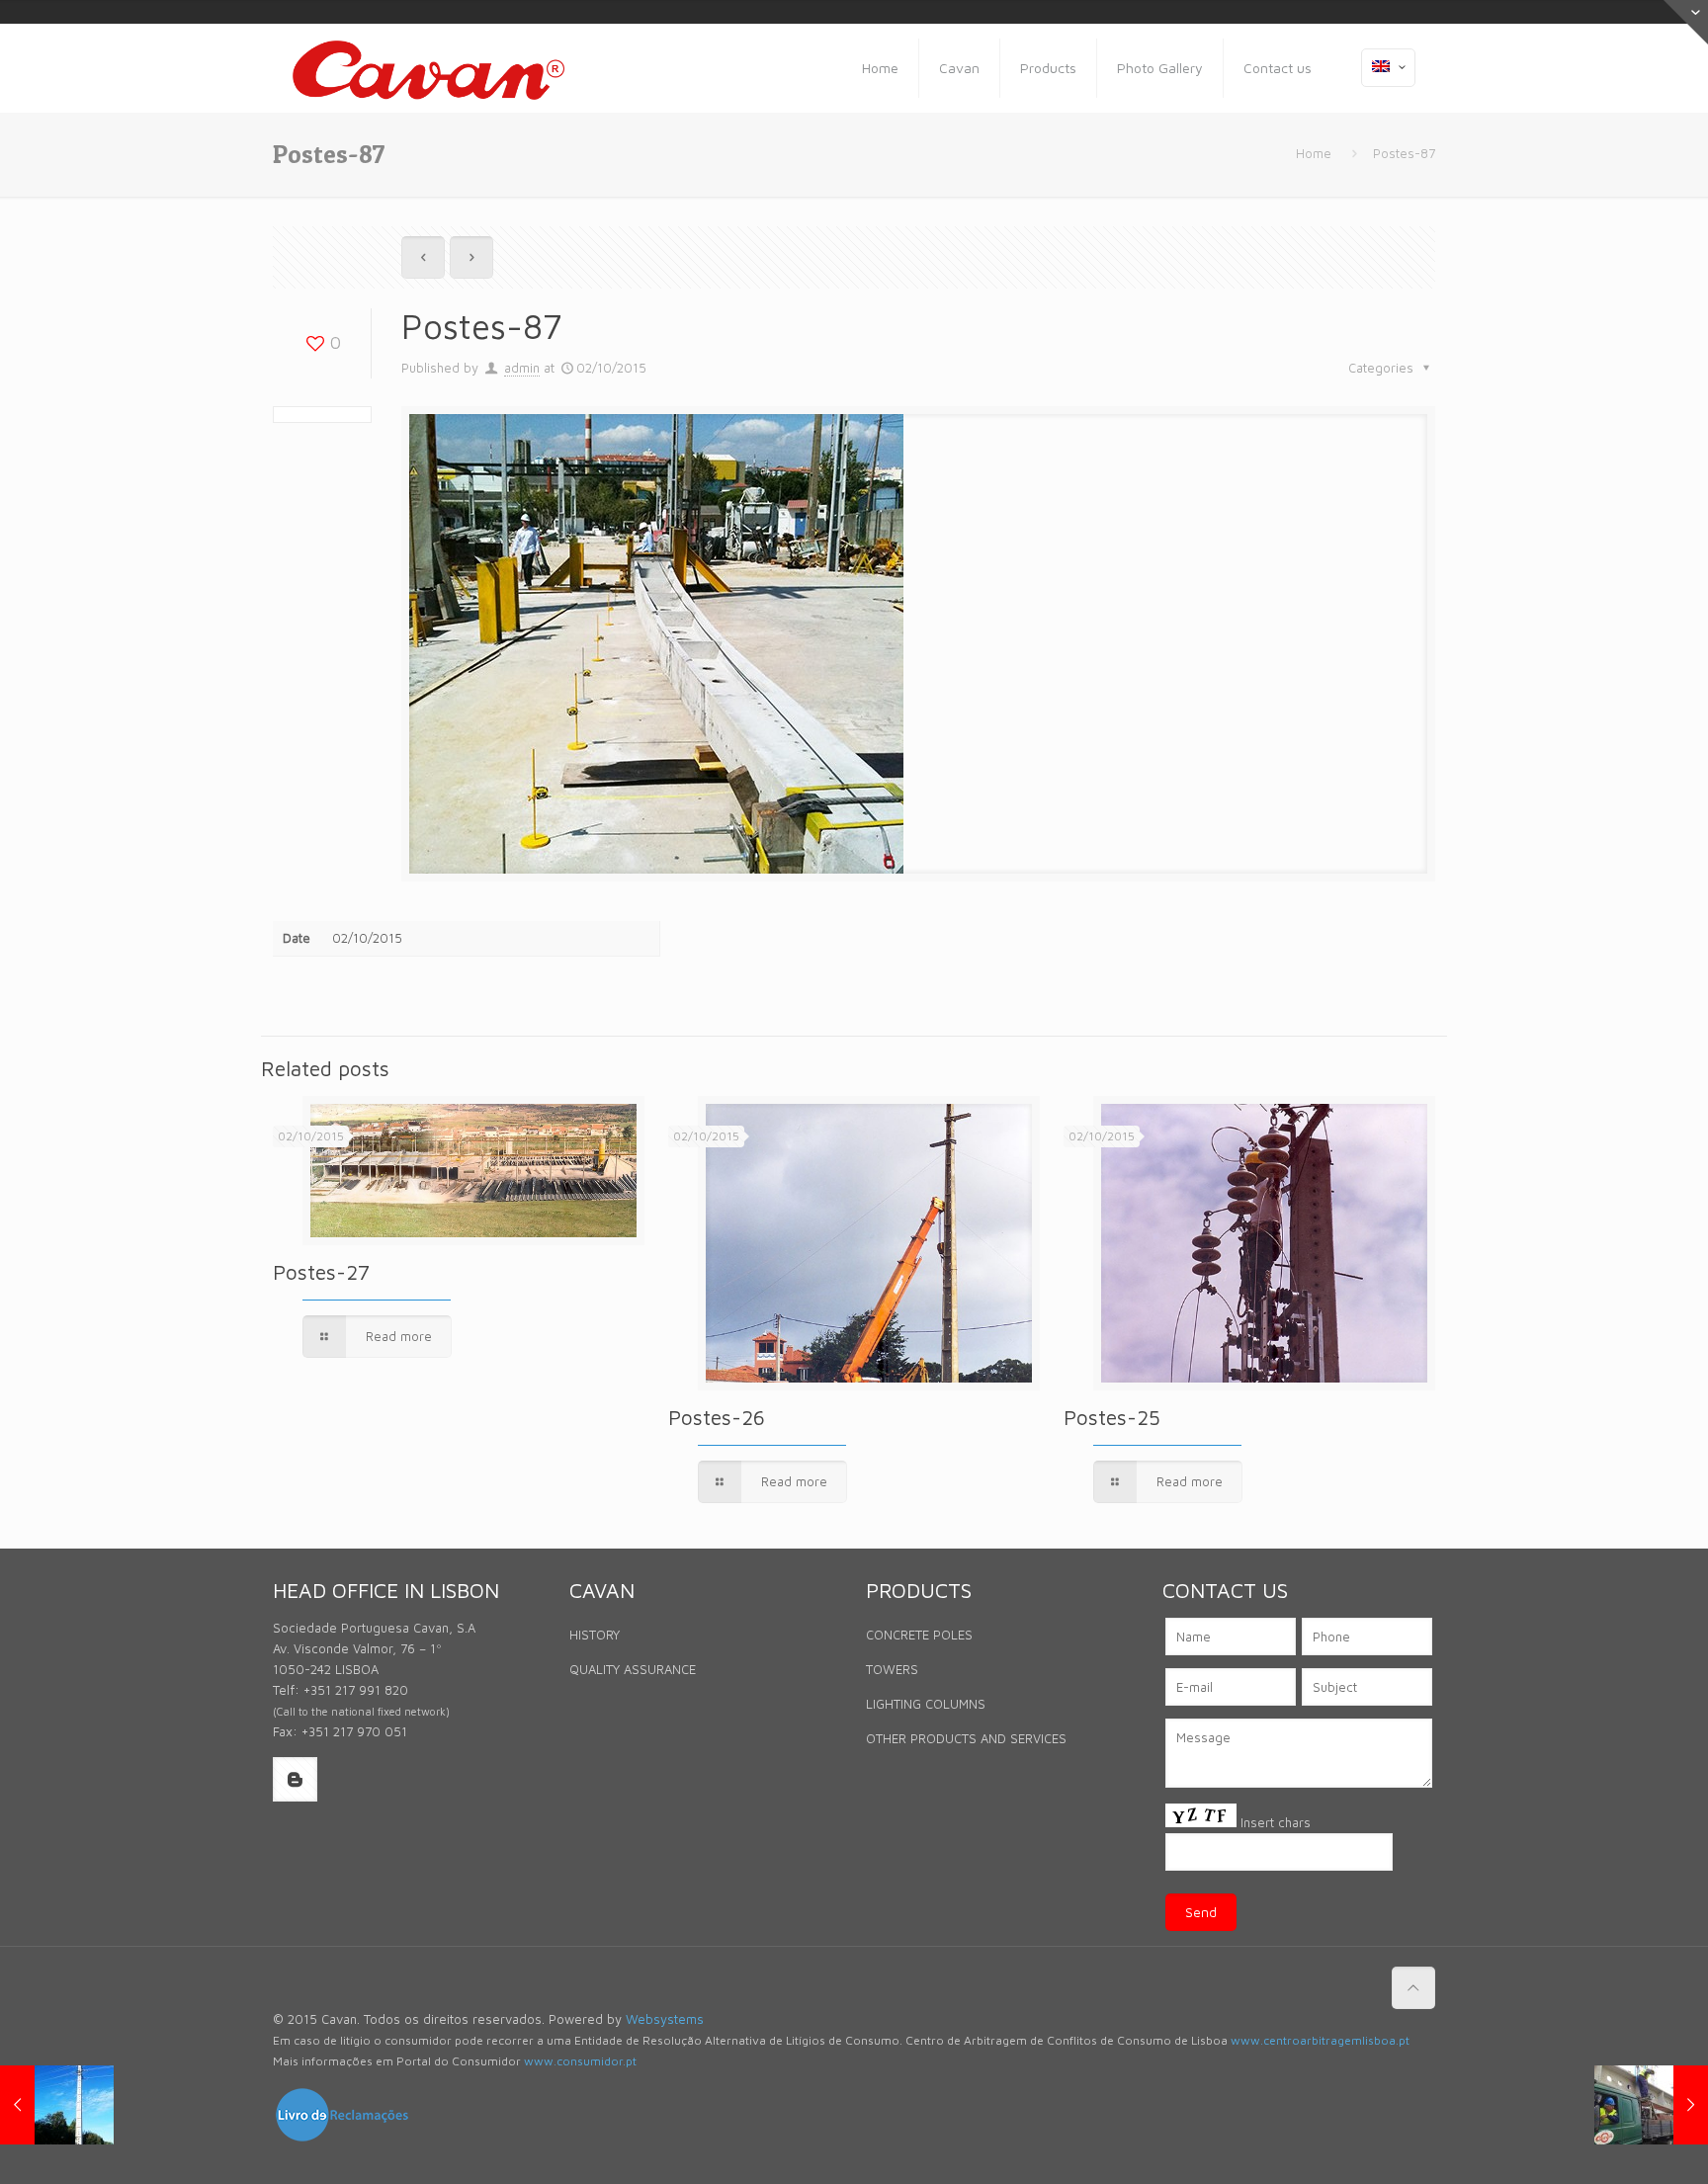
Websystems (665, 2019)
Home (1314, 153)
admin (522, 368)
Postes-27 (321, 1272)
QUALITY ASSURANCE (633, 1669)
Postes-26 (717, 1417)
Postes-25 (1112, 1417)
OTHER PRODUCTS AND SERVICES (966, 1738)
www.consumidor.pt (580, 2061)
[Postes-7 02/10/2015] (57, 2105)
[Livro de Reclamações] (342, 2139)
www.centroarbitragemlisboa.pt (1320, 2040)
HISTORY (595, 1635)
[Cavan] (428, 68)
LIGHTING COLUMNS (926, 1704)
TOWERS (892, 1669)
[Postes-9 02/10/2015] (1651, 2105)
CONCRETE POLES (919, 1635)
